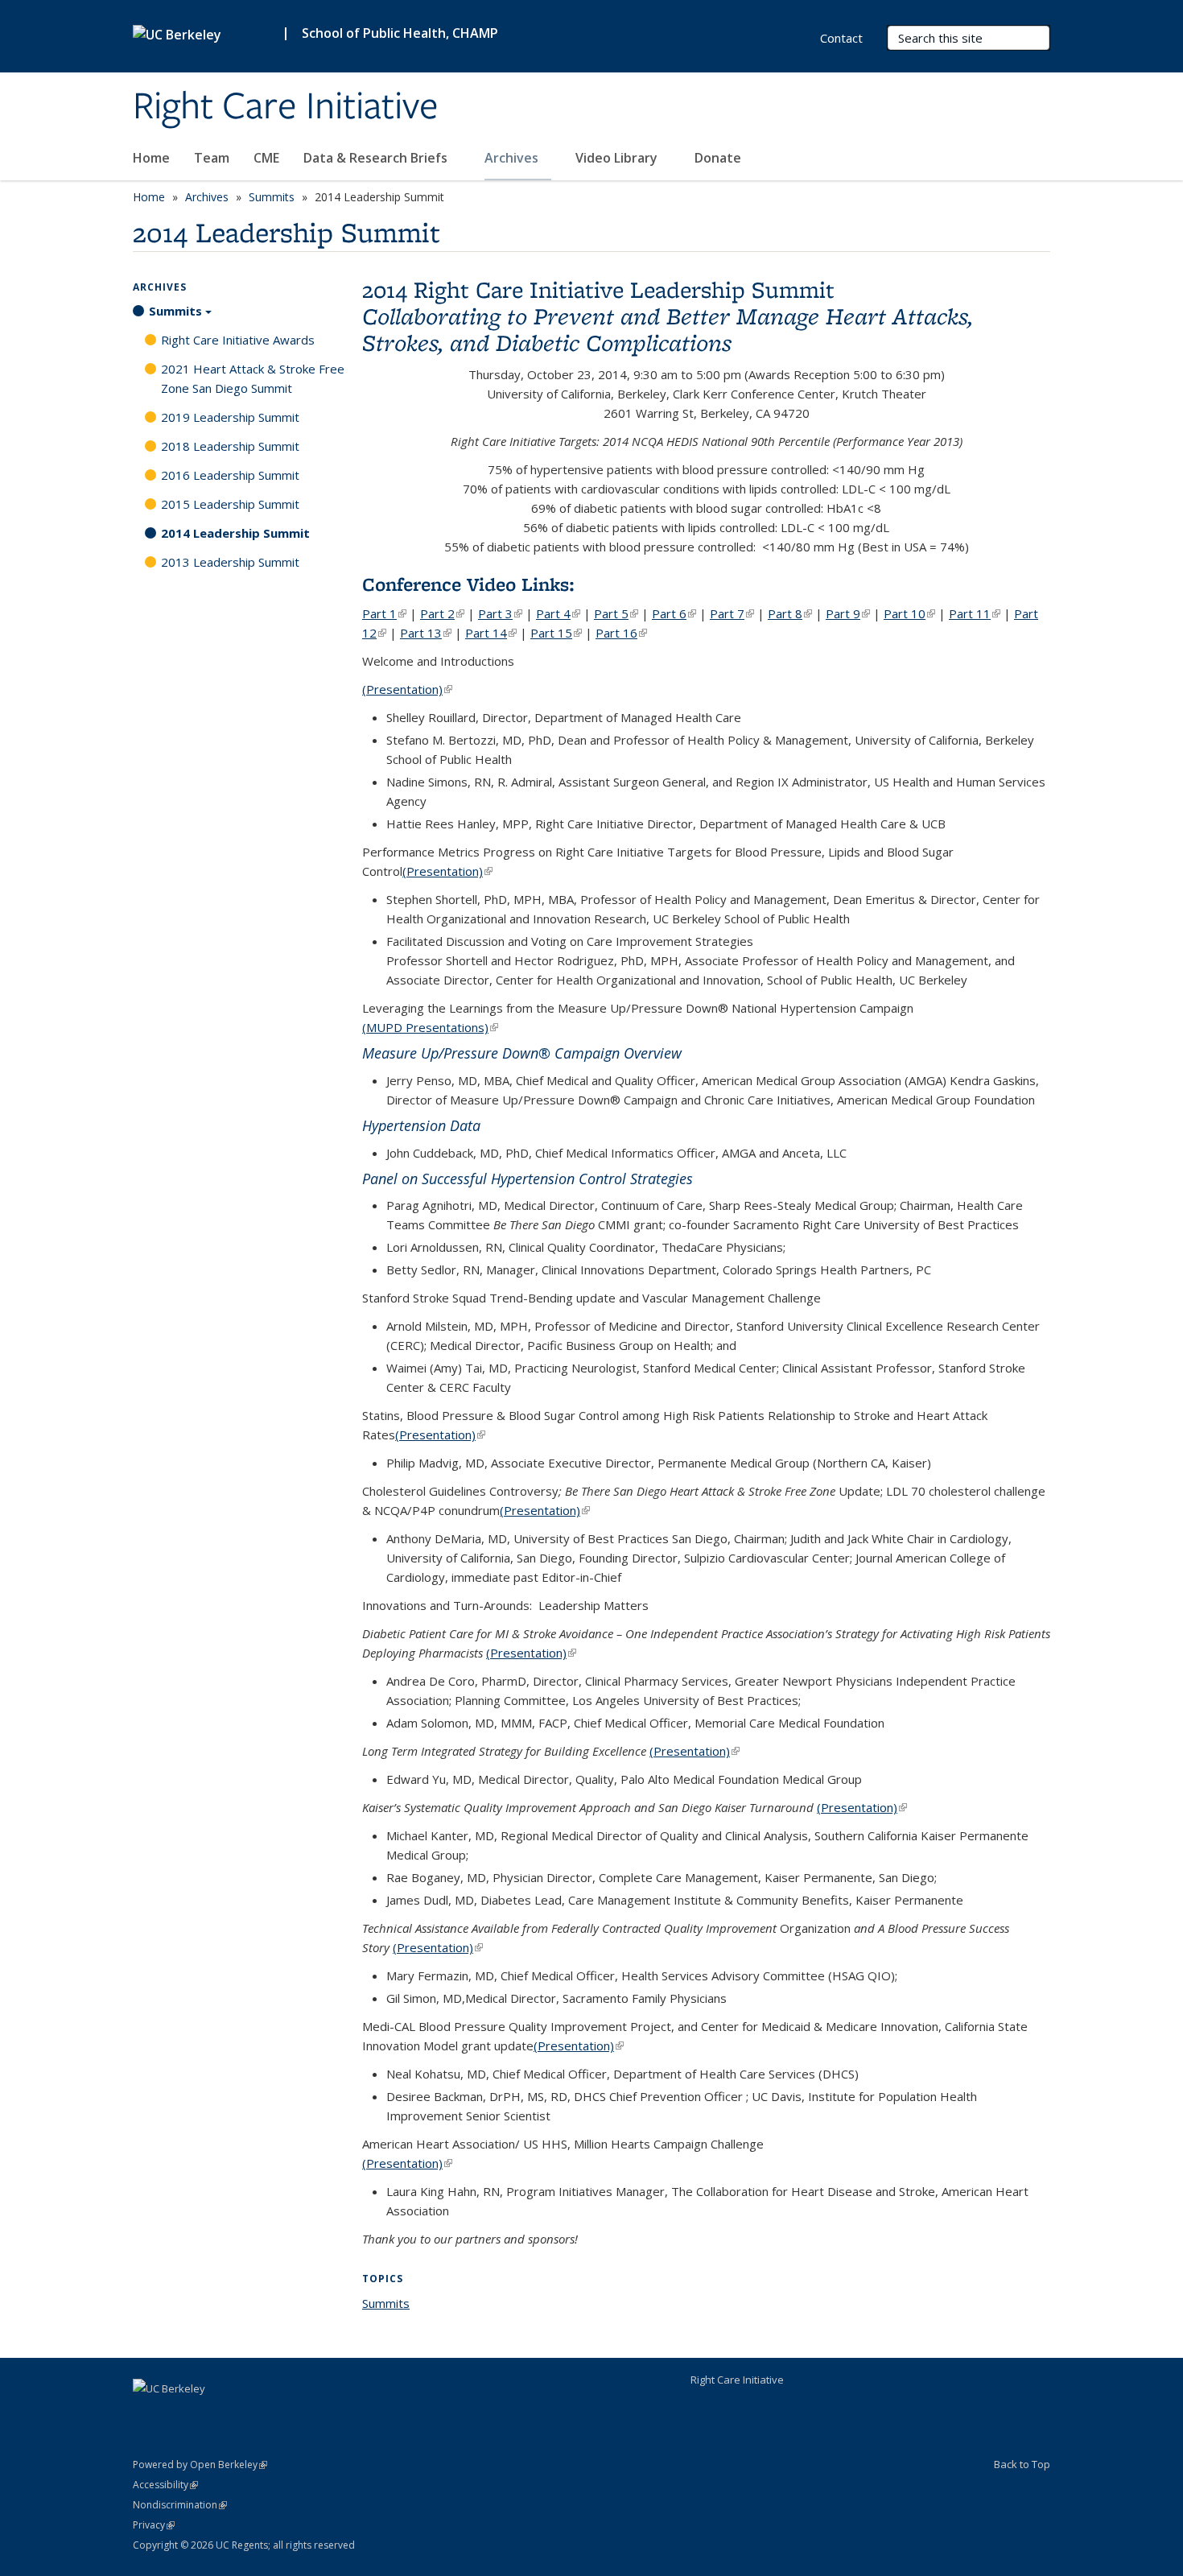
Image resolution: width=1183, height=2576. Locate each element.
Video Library (618, 158)
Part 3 (500, 613)
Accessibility (165, 2485)
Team (212, 158)
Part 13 (426, 633)
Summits (272, 197)
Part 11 (975, 613)
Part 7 (732, 613)
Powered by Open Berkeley (200, 2465)
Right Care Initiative (286, 107)
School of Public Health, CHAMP (400, 33)
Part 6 (674, 613)
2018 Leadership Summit (230, 446)
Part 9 (848, 613)
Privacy (154, 2525)
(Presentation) (407, 689)
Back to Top (1022, 2464)
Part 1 (384, 613)
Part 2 (442, 613)
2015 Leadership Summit (230, 504)
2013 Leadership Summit (230, 562)
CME (266, 158)
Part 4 (558, 613)
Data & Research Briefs (377, 158)
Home (151, 158)
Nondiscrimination (180, 2505)
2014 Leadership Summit (235, 533)
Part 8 (790, 613)
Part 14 (491, 633)
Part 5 (616, 613)
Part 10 (909, 613)
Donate (718, 158)
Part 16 (621, 633)
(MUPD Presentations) (430, 1027)
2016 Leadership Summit (230, 475)
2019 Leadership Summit (230, 417)
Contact (841, 38)
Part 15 (556, 633)
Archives (513, 158)
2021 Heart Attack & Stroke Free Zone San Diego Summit (253, 378)
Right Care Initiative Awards (238, 340)
